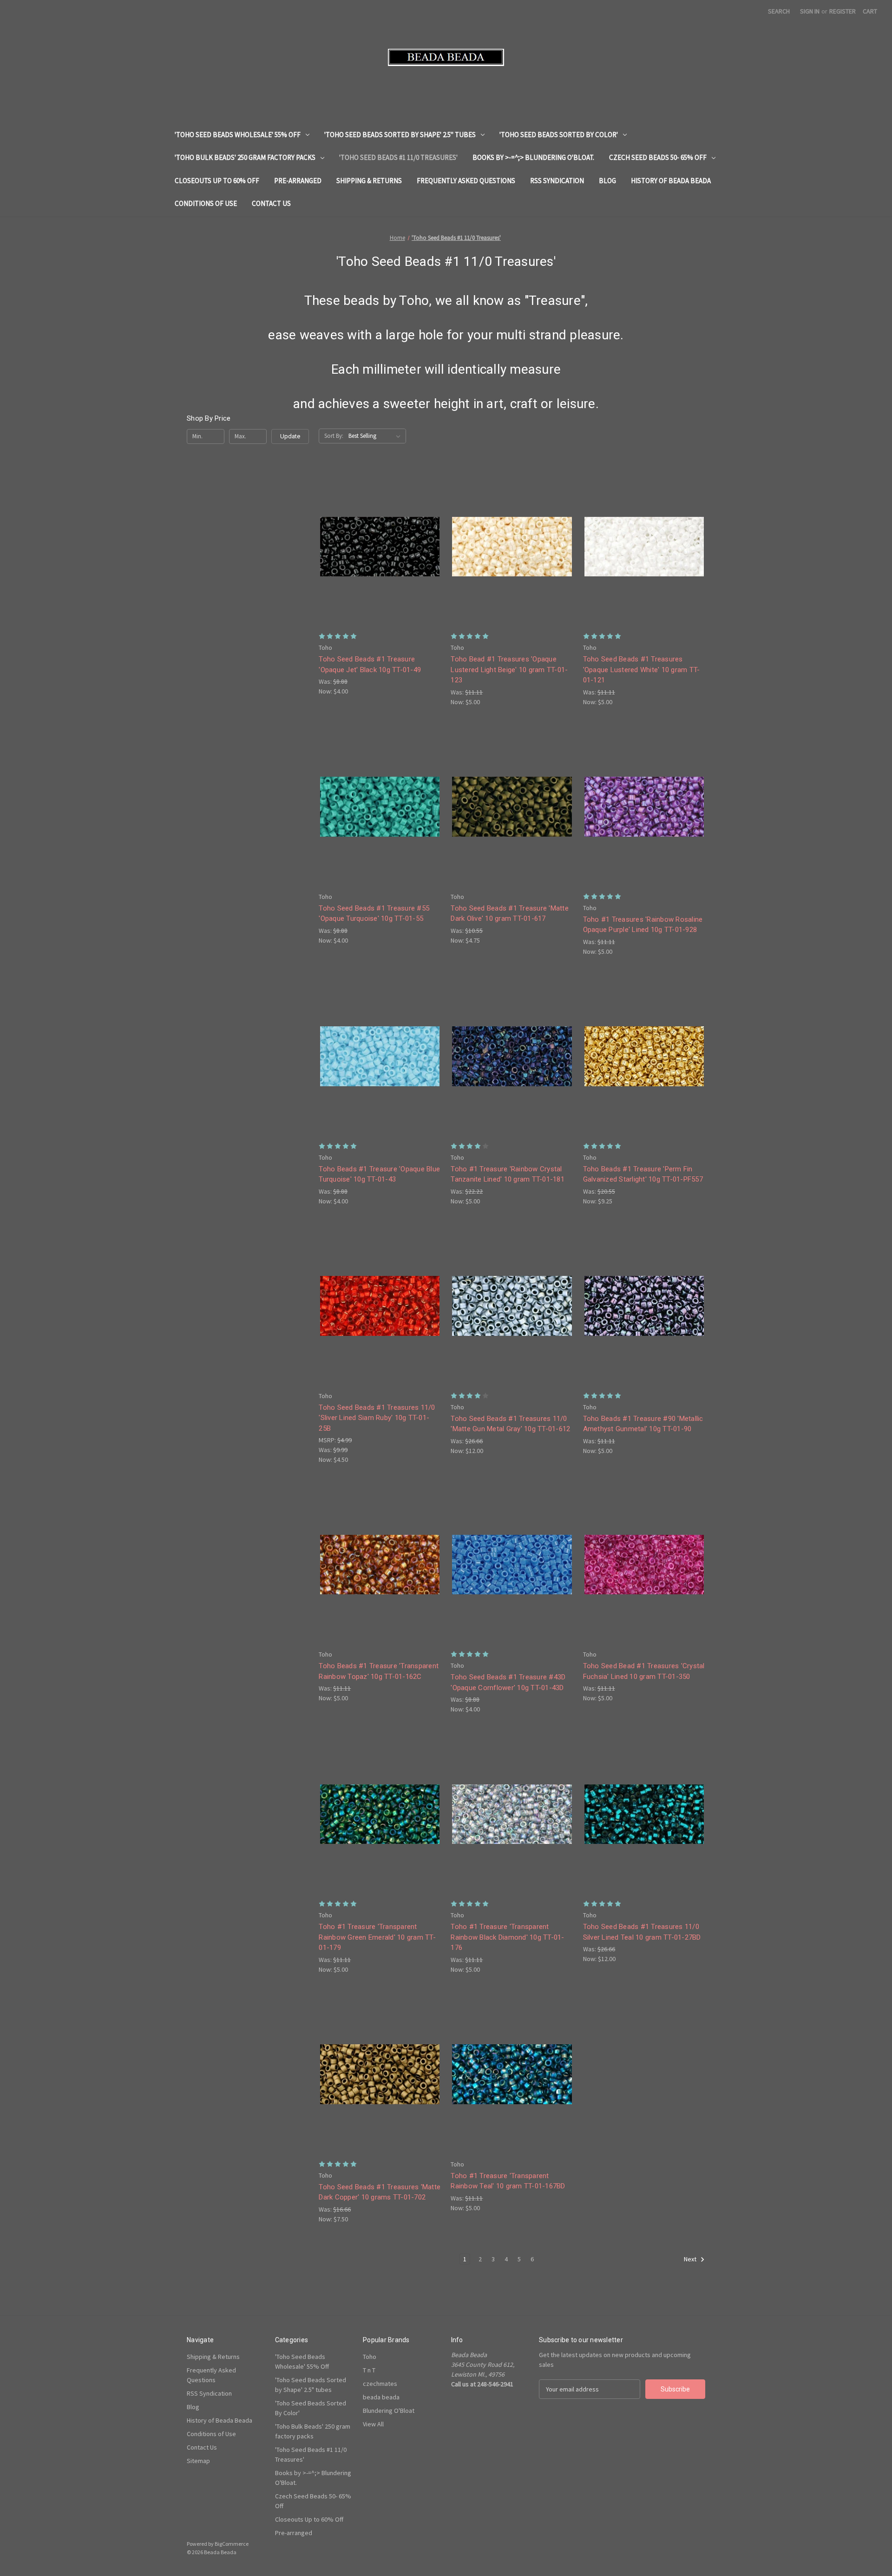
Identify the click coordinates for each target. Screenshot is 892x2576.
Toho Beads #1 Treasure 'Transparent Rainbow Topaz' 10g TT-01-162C (379, 1671)
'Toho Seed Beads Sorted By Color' (559, 135)
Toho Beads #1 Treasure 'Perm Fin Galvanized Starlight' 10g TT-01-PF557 (643, 1174)
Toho (370, 2357)
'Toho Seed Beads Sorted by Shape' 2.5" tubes (400, 135)
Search (779, 11)
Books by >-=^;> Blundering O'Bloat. (533, 157)
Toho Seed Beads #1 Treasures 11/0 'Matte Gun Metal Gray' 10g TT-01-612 (510, 1424)
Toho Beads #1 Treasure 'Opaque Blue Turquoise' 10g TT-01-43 (379, 1174)
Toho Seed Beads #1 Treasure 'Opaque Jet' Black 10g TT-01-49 (370, 664)
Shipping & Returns (369, 181)
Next (691, 2259)
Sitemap (198, 2461)
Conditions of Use (206, 203)
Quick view (378, 530)
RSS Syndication (557, 181)
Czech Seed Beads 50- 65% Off (658, 157)
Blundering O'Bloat (389, 2411)
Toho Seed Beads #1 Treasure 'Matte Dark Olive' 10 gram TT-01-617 (510, 914)
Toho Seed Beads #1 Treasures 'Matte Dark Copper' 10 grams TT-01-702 (380, 2192)
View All (373, 2424)
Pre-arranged (298, 181)
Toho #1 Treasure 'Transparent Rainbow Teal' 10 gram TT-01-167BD (508, 2181)
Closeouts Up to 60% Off (217, 181)
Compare (377, 547)
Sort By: (334, 436)
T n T (369, 2370)
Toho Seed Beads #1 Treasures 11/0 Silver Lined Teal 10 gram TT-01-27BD (642, 1932)
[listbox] (376, 436)
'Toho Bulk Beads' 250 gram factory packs (245, 157)
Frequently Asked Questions (466, 181)
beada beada (381, 2397)
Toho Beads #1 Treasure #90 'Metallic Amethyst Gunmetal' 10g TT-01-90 (643, 1424)
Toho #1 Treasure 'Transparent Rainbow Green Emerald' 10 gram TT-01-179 (377, 1937)
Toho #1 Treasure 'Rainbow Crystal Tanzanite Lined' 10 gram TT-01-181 (508, 1174)
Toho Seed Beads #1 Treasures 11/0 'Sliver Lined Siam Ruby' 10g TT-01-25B (377, 1418)
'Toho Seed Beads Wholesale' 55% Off (238, 135)
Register (843, 11)
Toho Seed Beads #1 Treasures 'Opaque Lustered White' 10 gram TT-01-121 (642, 670)
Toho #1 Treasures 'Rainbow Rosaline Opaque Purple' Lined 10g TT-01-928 (643, 925)
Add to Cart (380, 563)
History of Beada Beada (671, 181)
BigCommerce (232, 2544)
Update (290, 436)
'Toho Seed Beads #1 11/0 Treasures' (398, 157)
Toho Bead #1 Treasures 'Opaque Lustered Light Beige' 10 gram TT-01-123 (509, 670)
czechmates (380, 2384)
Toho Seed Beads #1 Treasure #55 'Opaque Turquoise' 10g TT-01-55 (374, 914)
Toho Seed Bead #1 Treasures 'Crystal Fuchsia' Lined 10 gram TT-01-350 (644, 1671)
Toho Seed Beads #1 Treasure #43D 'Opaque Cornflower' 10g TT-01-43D (508, 1682)
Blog (607, 181)
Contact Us (271, 203)
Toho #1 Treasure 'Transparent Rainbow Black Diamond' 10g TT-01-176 (507, 1937)
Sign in (810, 11)
